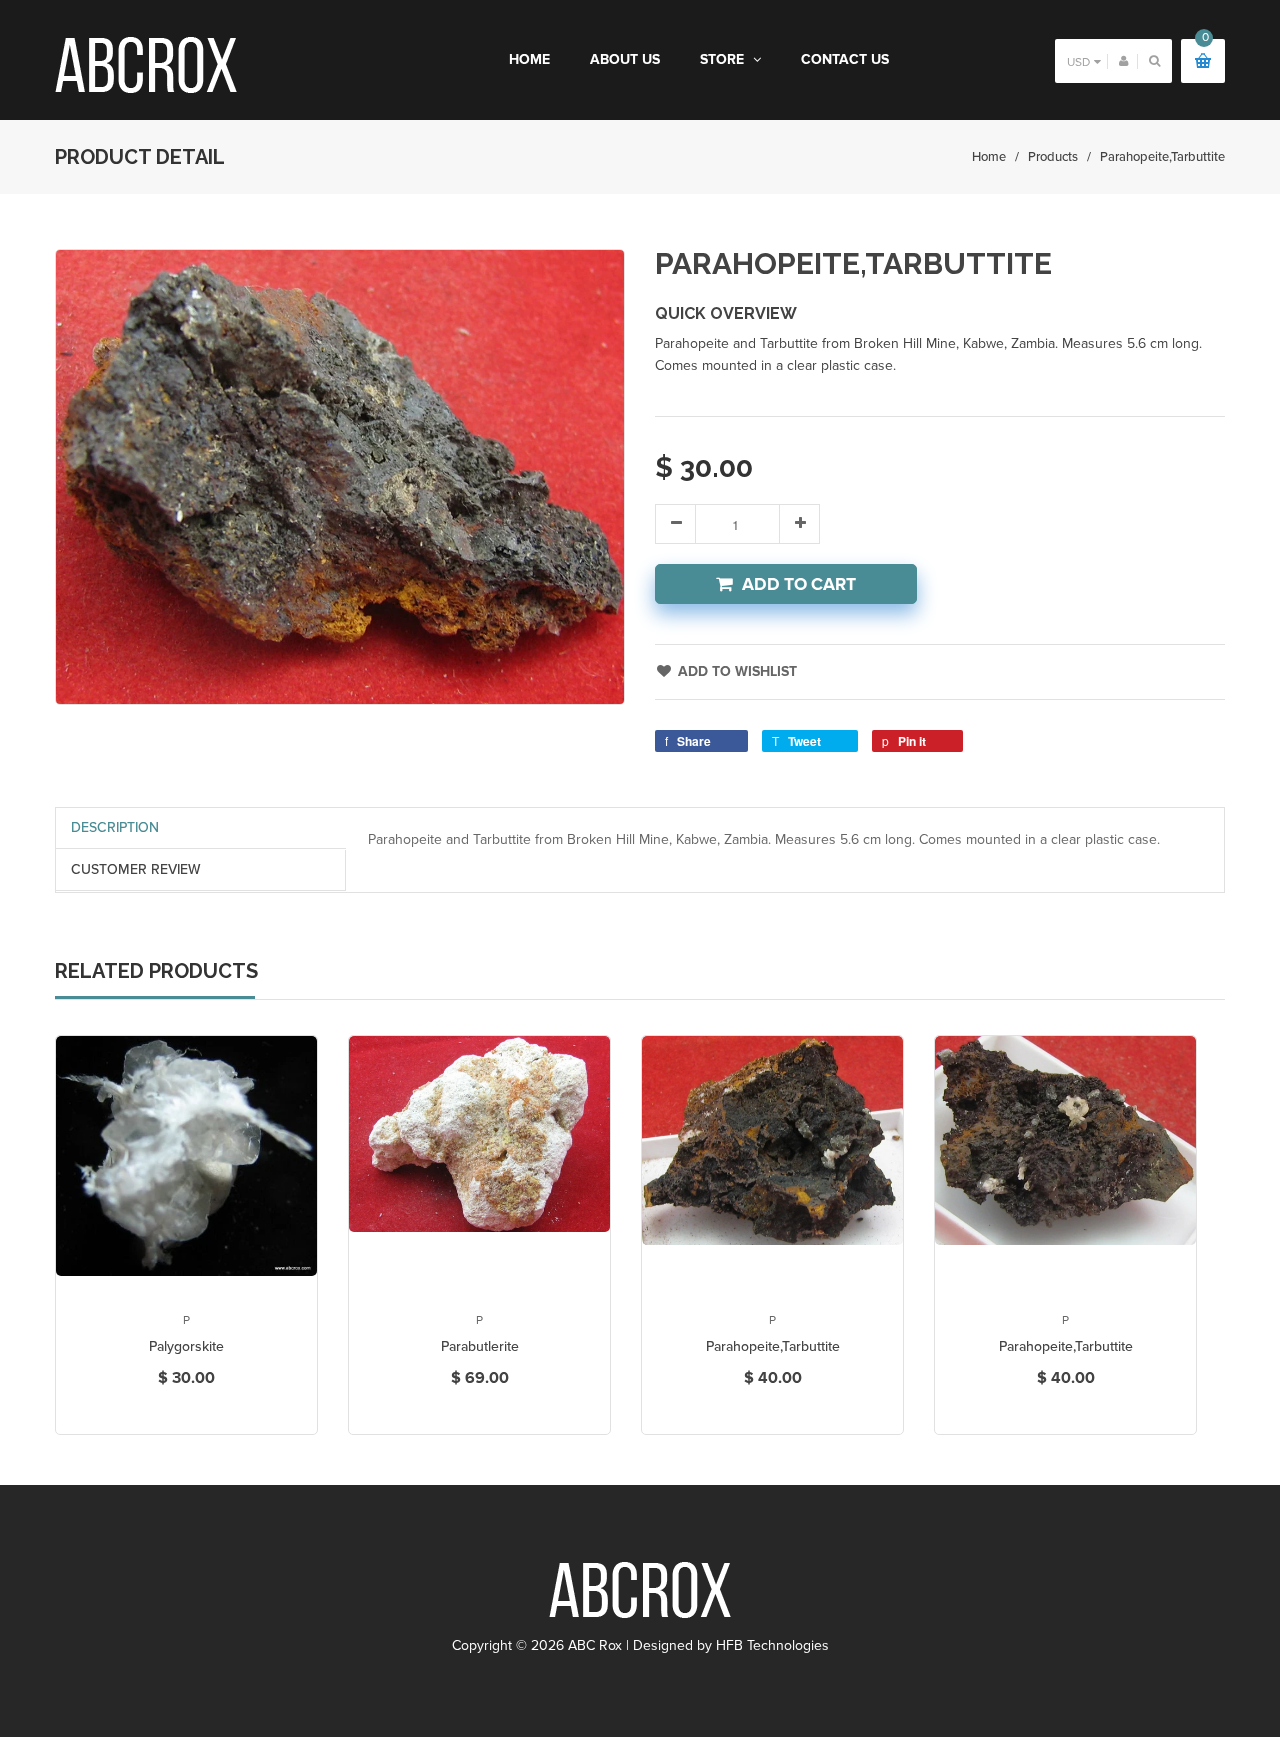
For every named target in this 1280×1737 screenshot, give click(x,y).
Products (1053, 157)
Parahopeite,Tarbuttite (773, 1346)
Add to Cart (799, 584)
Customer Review (136, 869)
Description (115, 827)
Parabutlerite (480, 1346)
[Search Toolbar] (1154, 60)
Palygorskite (186, 1346)
